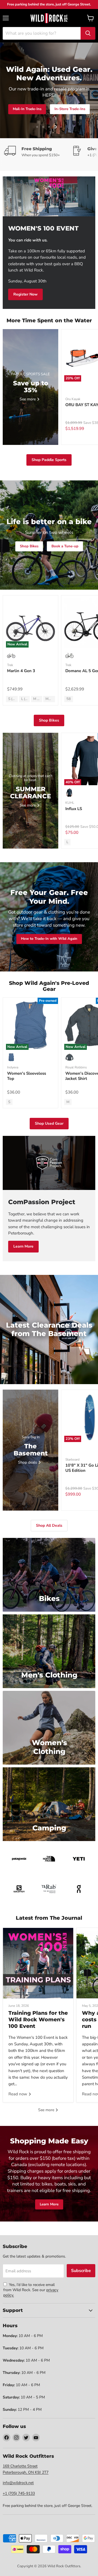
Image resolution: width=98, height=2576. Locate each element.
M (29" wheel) (38, 699)
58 (69, 699)
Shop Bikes (41, 117)
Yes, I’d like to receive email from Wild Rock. (29, 2287)
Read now (18, 2094)
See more (47, 2110)
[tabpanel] (49, 18)
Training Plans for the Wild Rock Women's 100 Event (38, 2020)
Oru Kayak (73, 399)
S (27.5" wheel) (13, 699)
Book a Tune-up (65, 546)
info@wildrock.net (18, 2483)
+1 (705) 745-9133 (19, 2493)
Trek (10, 665)
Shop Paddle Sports (49, 460)
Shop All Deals (76, 117)
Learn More (23, 1246)
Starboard (72, 1460)
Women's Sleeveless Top (27, 1076)
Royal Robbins (76, 1067)
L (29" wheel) (25, 699)
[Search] (88, 33)
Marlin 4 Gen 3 (21, 671)
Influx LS (74, 809)
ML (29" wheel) (50, 699)
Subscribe (81, 2271)
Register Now (25, 294)
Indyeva (13, 1067)
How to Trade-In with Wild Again (49, 939)
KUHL (70, 803)
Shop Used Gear (49, 1123)
